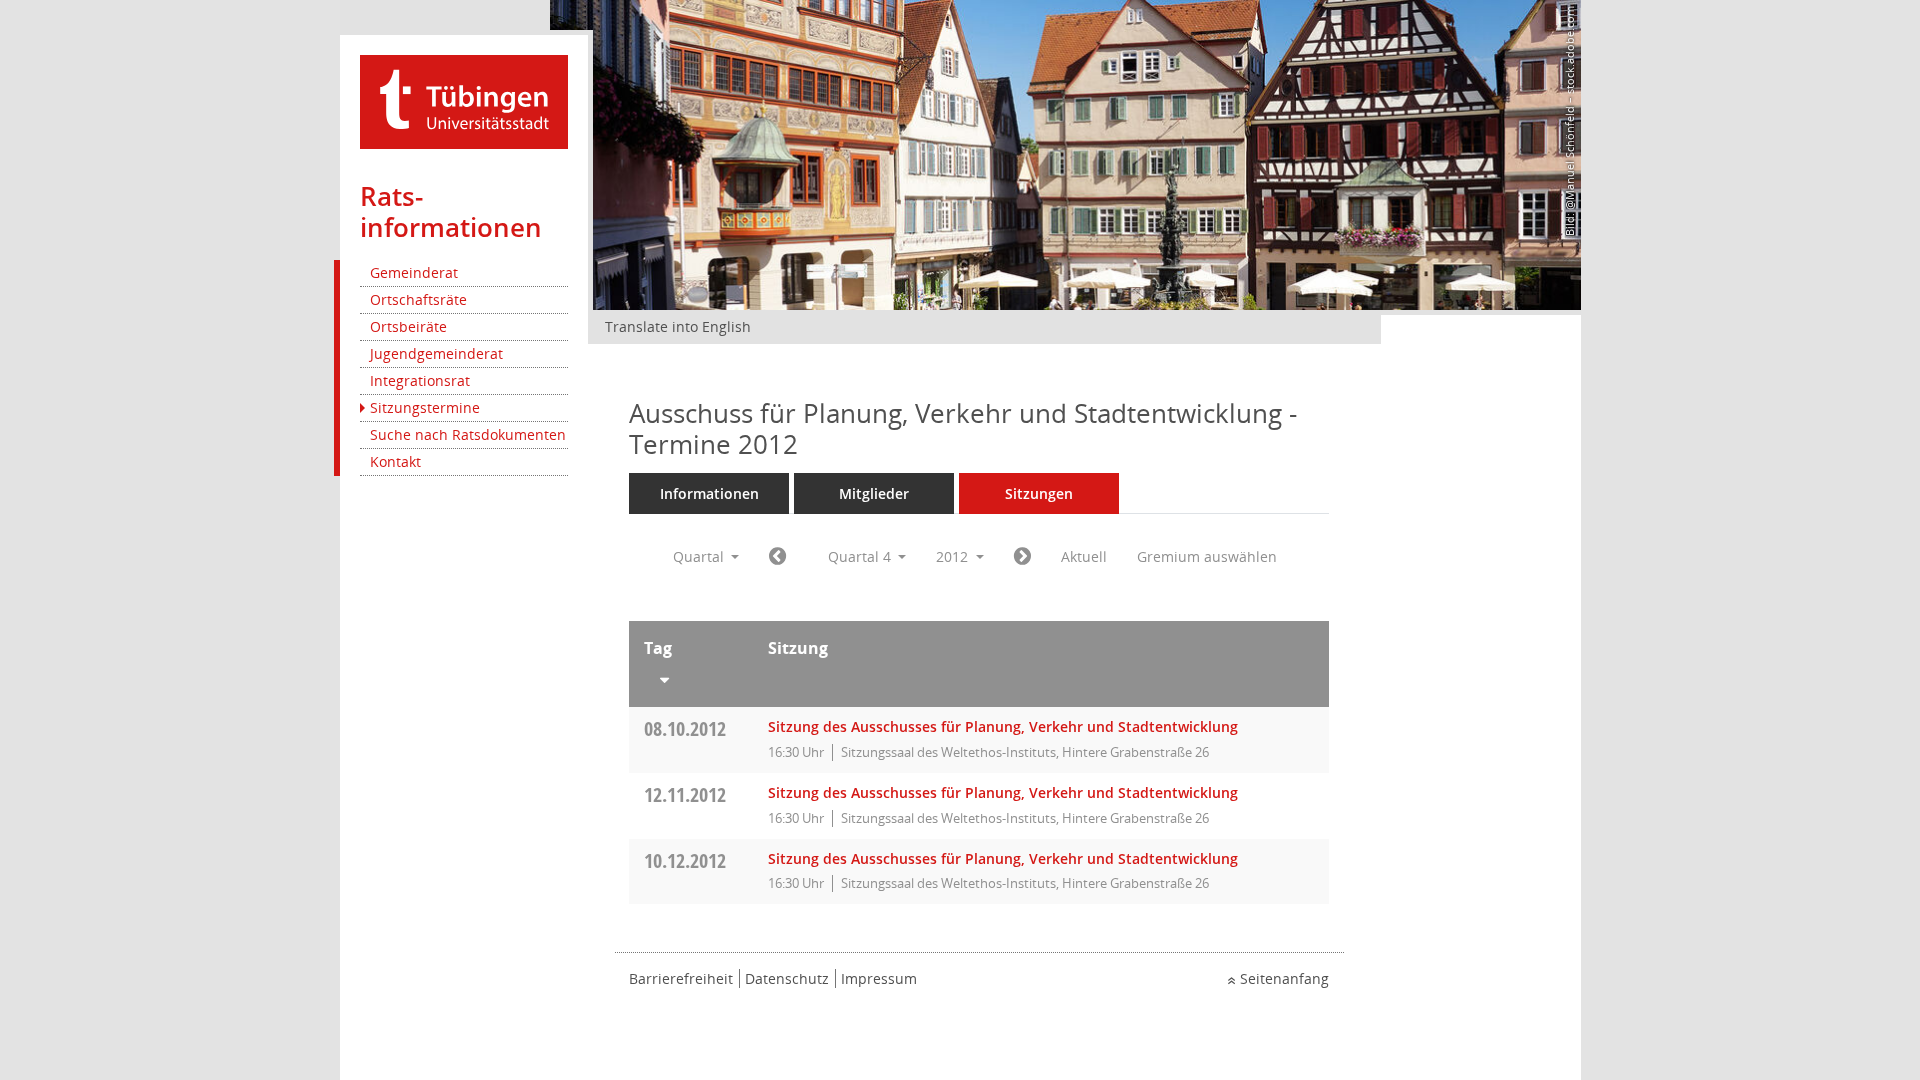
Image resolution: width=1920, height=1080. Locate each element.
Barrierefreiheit (681, 978)
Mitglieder (874, 493)
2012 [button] (954, 556)
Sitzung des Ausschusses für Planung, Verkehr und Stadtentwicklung (1003, 726)
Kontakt (395, 461)
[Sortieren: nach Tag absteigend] (691, 676)
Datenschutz (787, 978)
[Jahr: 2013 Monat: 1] (1022, 557)
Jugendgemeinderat (436, 353)
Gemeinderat (414, 272)
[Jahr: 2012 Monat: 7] (777, 557)
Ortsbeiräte (408, 326)
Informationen (709, 493)
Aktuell (1084, 556)
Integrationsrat (420, 380)
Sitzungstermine (425, 407)
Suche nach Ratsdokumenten (468, 434)
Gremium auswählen (1207, 556)
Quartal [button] (700, 556)
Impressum (879, 978)
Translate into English (678, 326)
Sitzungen (1039, 493)
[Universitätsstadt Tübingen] (464, 100)
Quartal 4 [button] (861, 556)
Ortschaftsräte (418, 299)
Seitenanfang (1284, 978)
